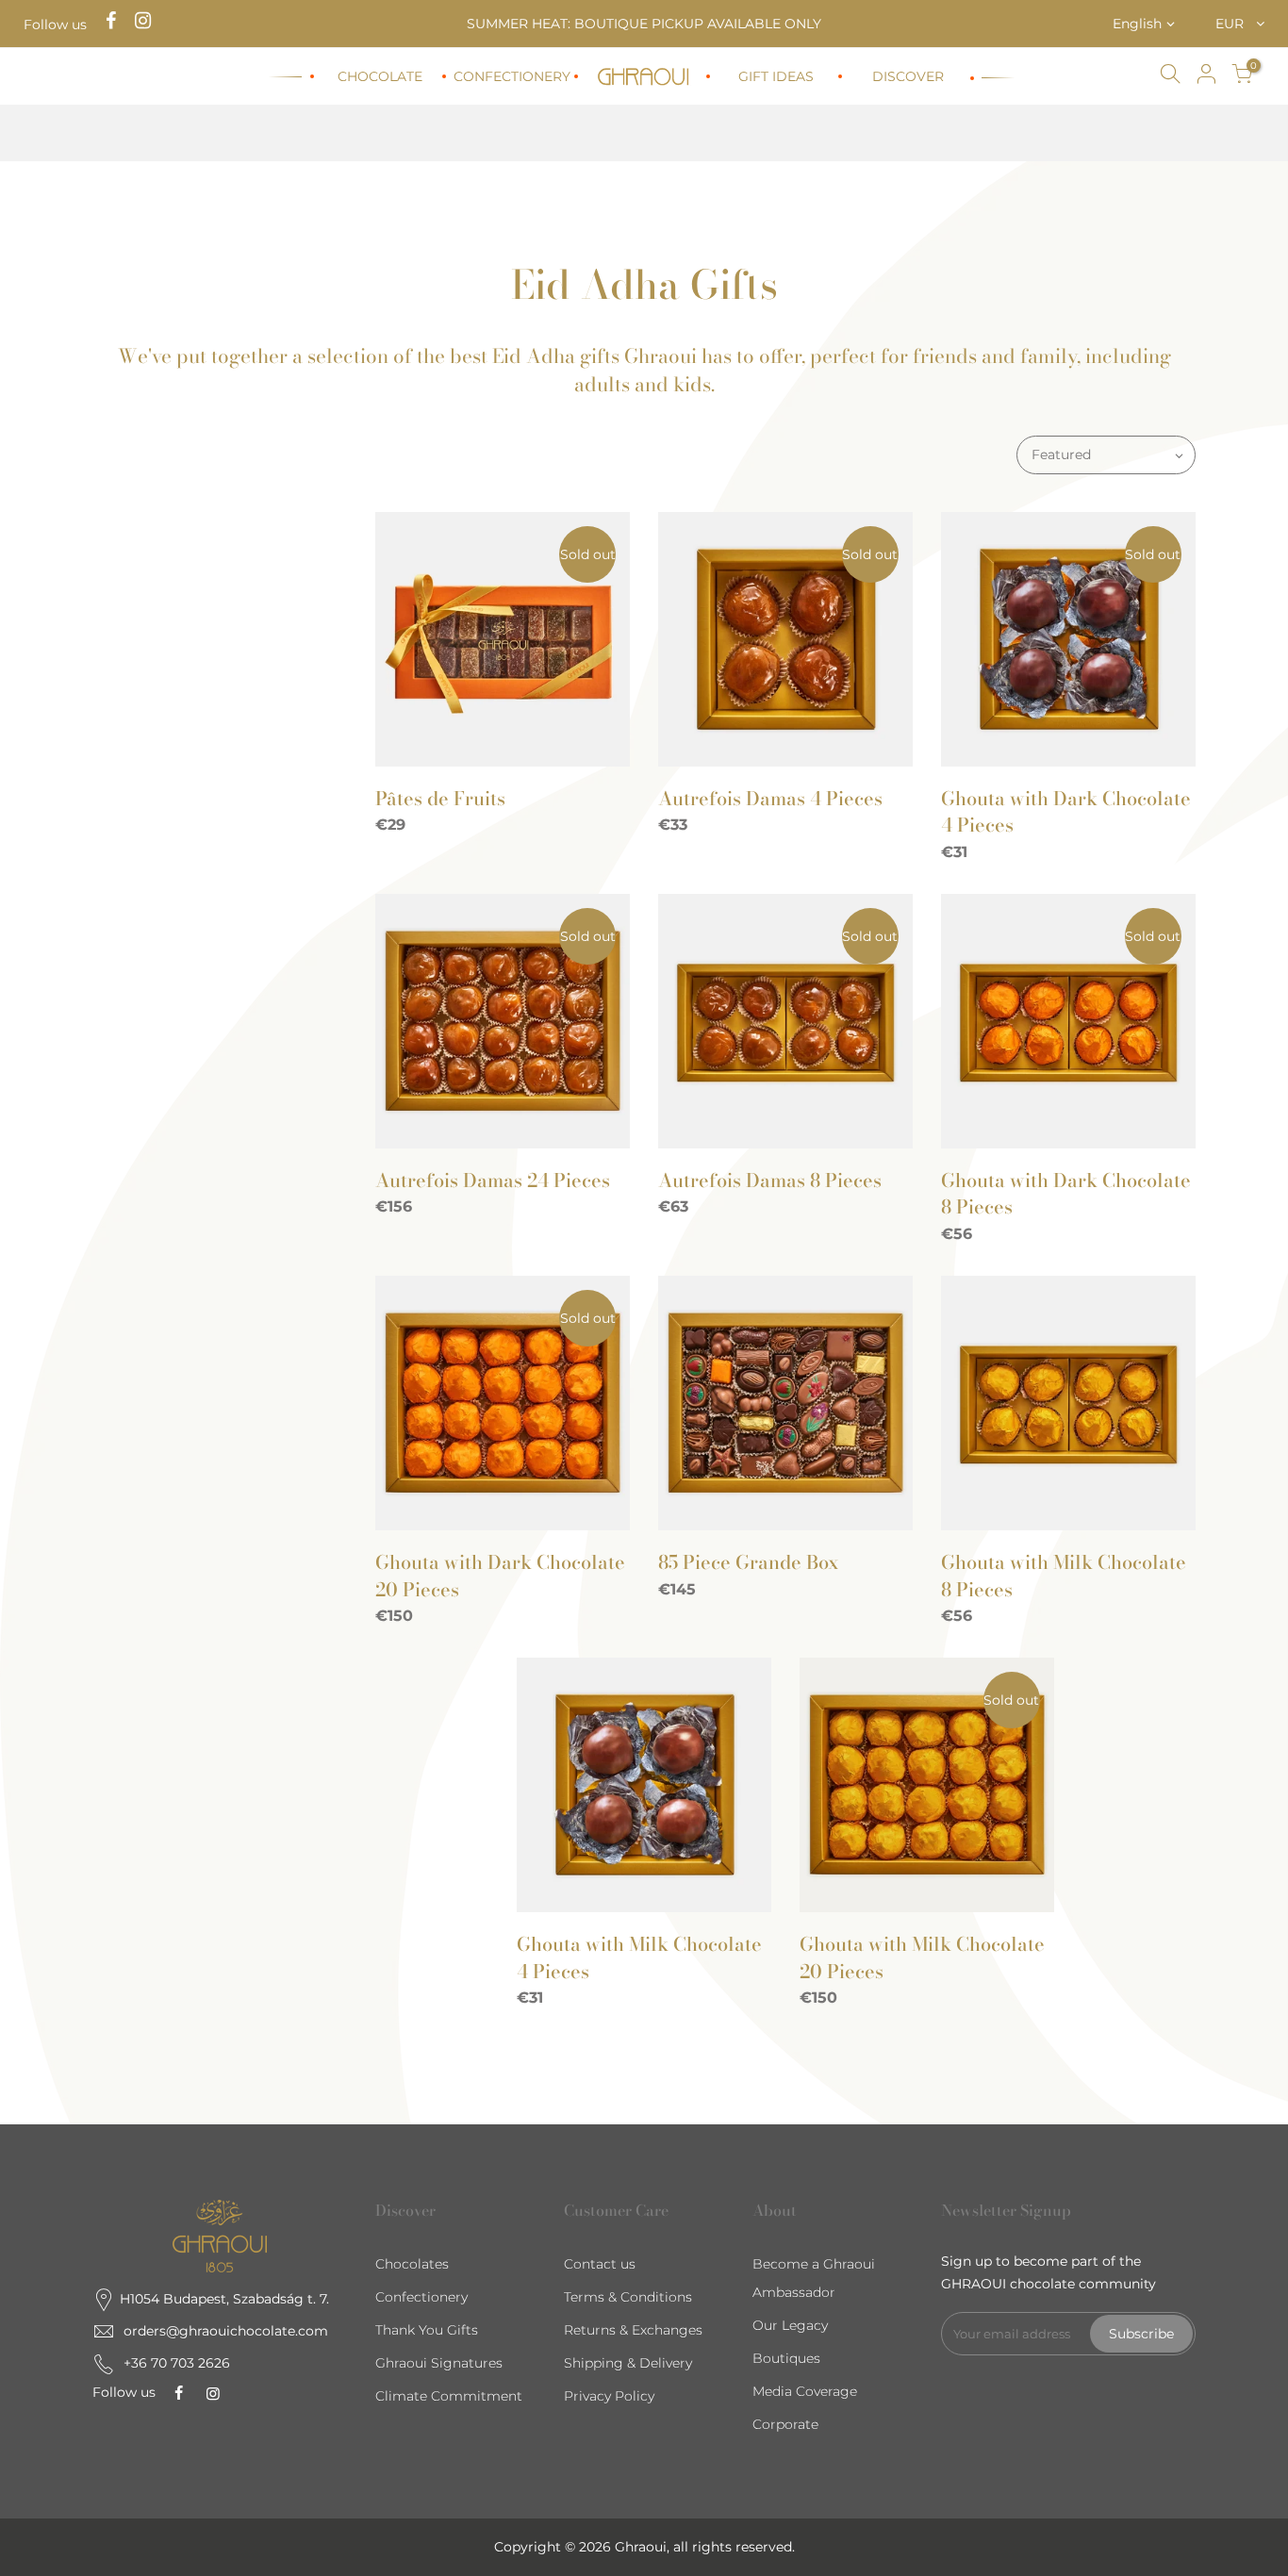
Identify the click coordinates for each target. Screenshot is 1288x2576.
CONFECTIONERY (512, 76)
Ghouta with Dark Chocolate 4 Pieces (1066, 812)
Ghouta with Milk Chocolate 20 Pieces (922, 1957)
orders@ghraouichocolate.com (226, 2331)
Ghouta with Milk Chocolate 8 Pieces (1064, 1576)
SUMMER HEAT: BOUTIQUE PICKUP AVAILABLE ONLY (644, 24)
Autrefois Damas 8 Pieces (770, 1180)
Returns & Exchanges (633, 2330)
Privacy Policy (609, 2396)
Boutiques (786, 2358)
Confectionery (421, 2297)
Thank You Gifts (427, 2330)
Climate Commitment (449, 2396)
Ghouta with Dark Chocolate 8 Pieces (1066, 1194)
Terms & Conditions (628, 2297)
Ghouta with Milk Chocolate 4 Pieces (639, 1957)
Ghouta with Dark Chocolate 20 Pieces (500, 1576)
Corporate (785, 2424)
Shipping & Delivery (628, 2363)
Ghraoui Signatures (439, 2363)
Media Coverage (805, 2391)
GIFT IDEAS (776, 76)
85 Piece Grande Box (748, 1562)
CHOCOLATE (380, 76)
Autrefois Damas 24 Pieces (493, 1180)
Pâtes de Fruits (440, 798)
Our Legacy (790, 2325)
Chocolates (412, 2264)
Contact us (600, 2264)
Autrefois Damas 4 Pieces (770, 798)
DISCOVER (908, 76)
